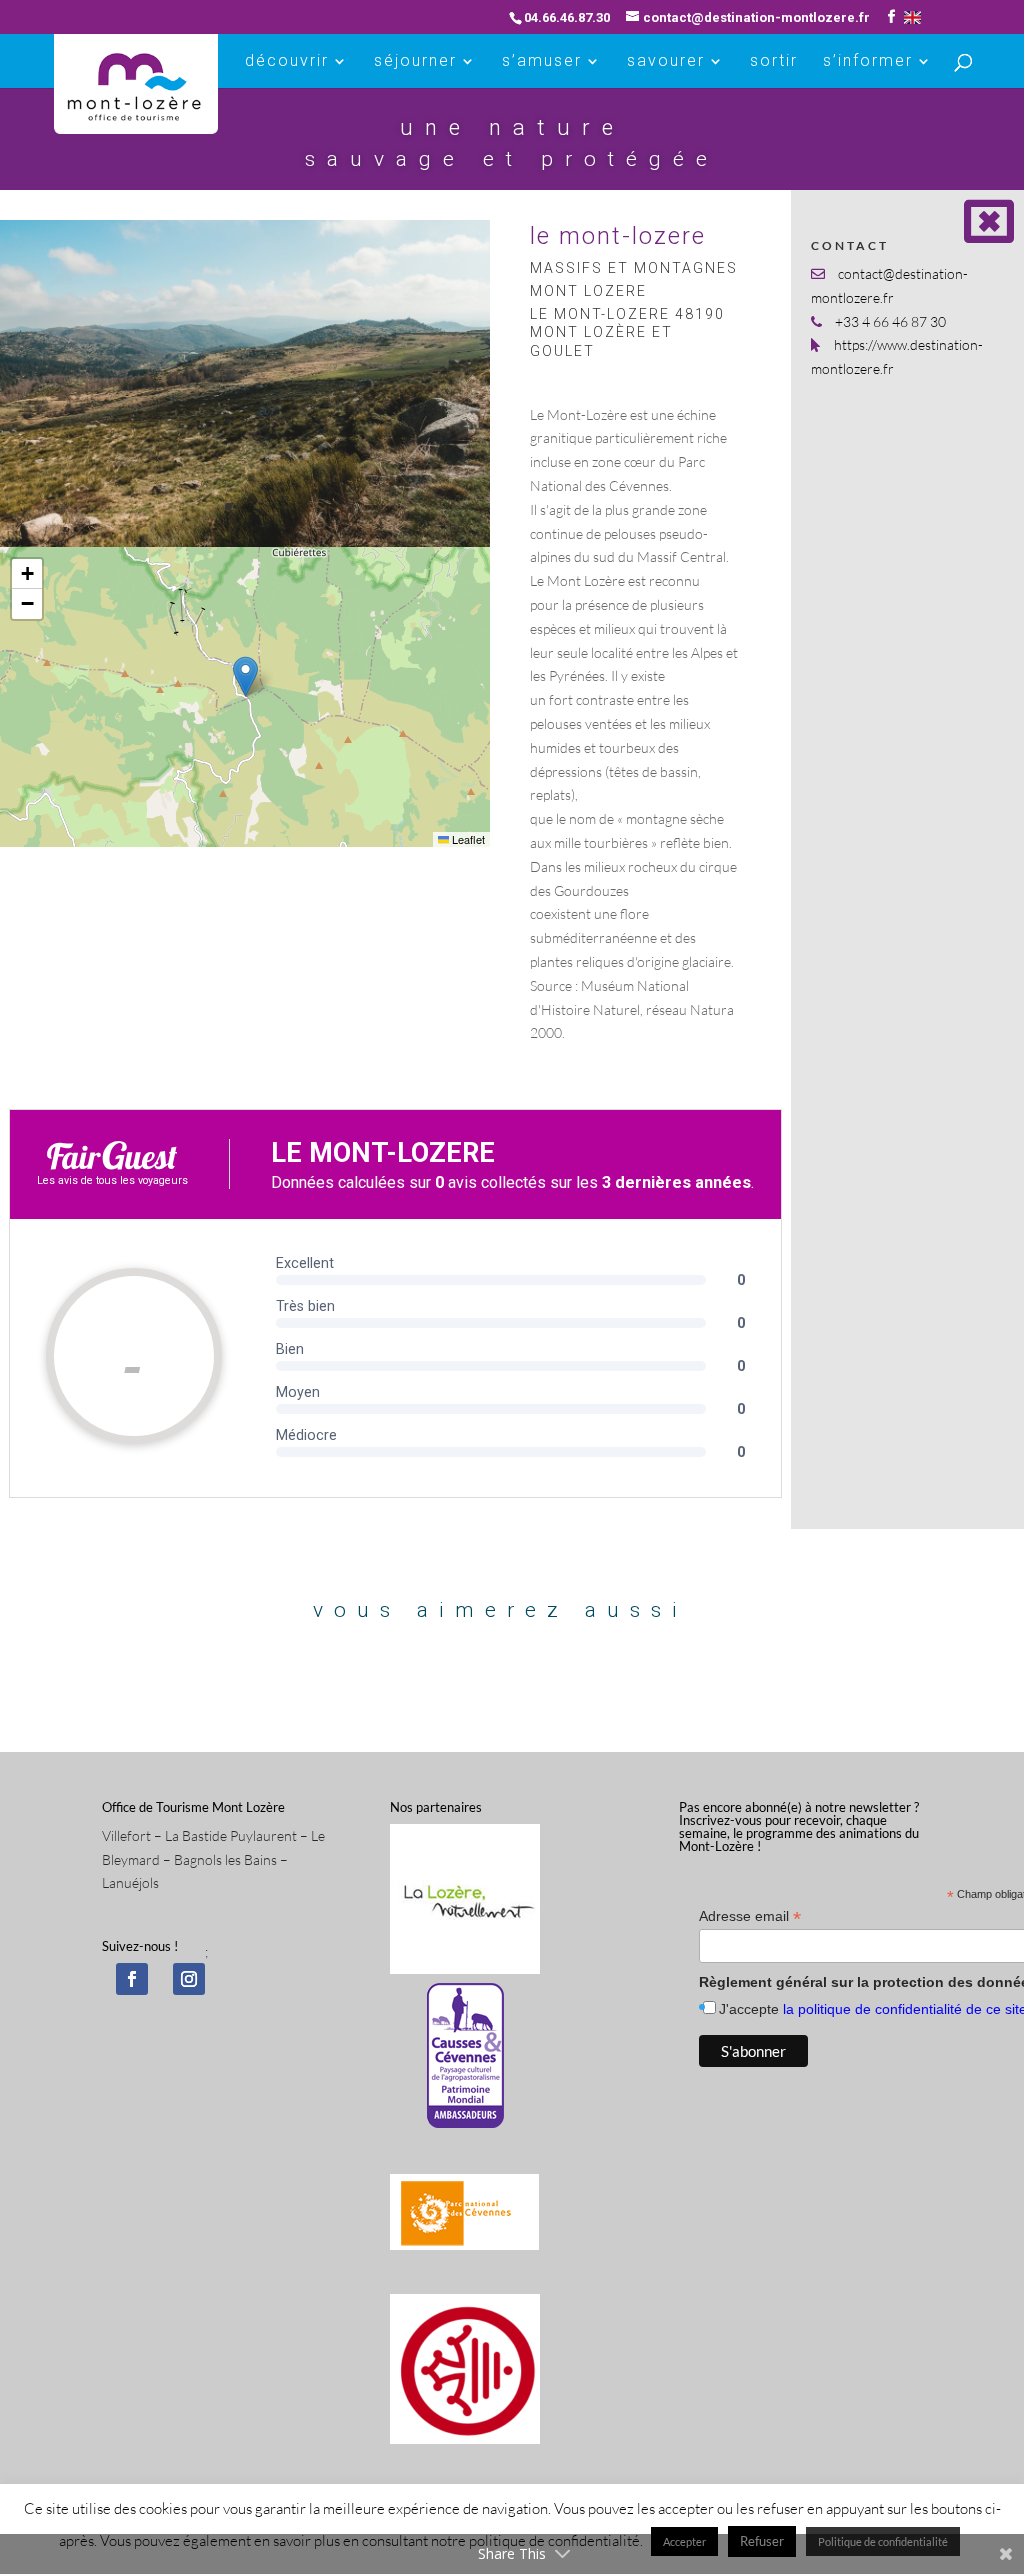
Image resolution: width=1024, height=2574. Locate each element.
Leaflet (467, 839)
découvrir (287, 62)
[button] (245, 676)
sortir (774, 62)
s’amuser (542, 62)
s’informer (868, 62)
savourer (666, 62)
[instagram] (189, 1979)
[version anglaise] (912, 17)
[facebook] (132, 1979)
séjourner (415, 62)
